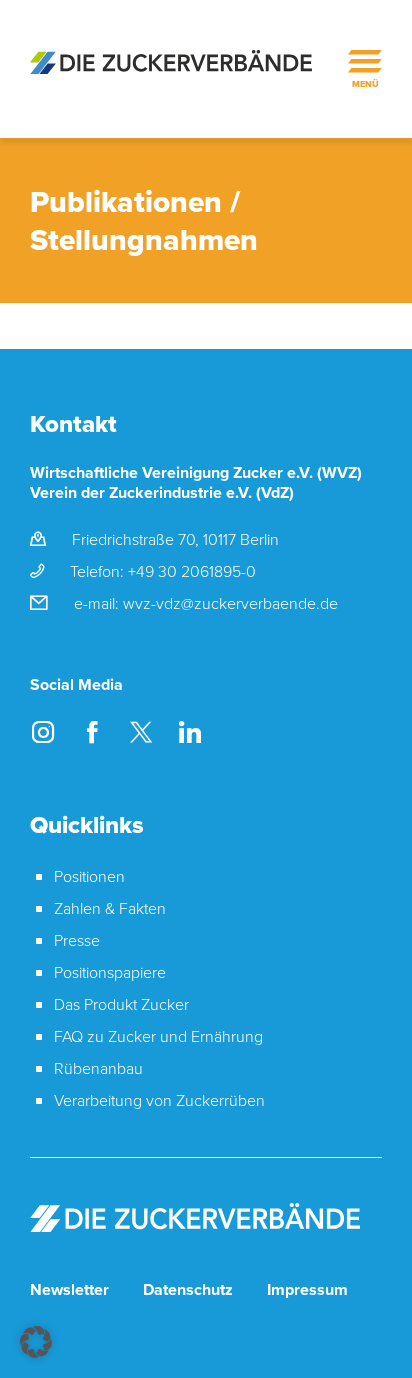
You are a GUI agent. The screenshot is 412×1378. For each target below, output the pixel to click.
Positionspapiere (110, 972)
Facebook (91, 731)
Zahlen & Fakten (110, 908)
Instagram (42, 731)
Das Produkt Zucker (121, 1004)
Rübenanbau (98, 1068)
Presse (77, 940)
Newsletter (69, 1289)
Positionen (89, 876)
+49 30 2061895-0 (192, 571)
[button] (36, 1342)
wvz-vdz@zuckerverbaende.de (230, 603)
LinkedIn (189, 731)
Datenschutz (188, 1289)
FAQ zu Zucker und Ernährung (158, 1036)
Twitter (140, 731)
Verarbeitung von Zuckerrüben (159, 1100)
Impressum (307, 1289)
